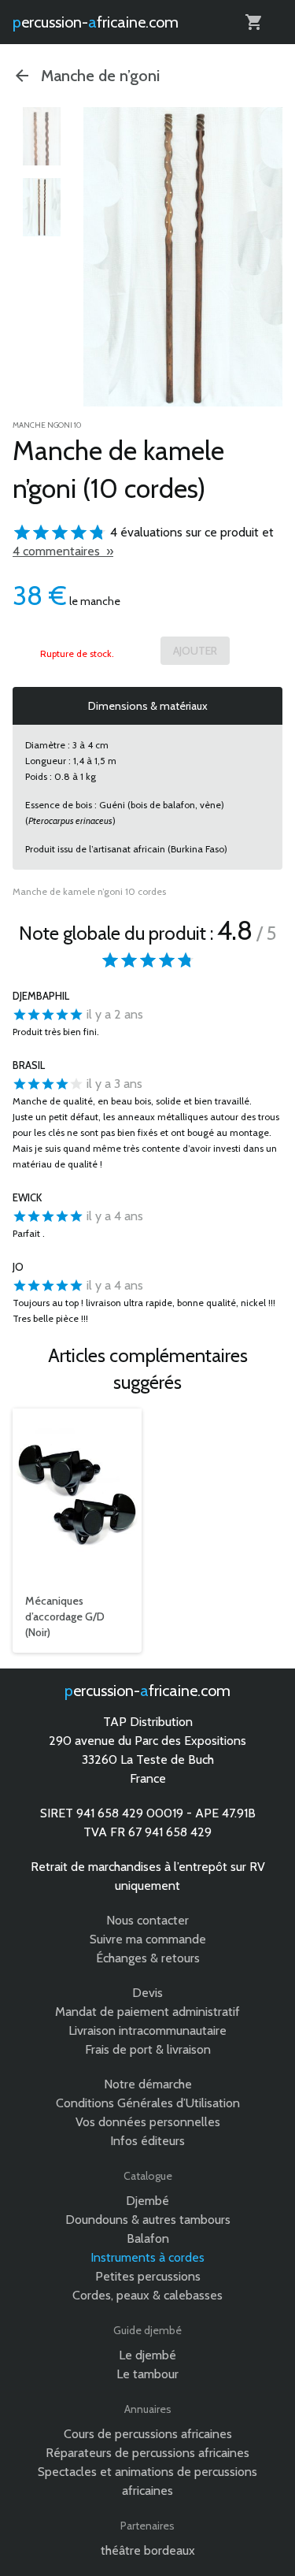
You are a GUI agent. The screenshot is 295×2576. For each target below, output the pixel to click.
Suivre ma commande (148, 1939)
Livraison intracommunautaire (147, 2030)
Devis (147, 1993)
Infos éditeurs (147, 2141)
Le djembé (147, 2355)
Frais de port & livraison (148, 2049)
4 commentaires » (63, 551)
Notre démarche (148, 2084)
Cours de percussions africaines (148, 2434)
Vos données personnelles (148, 2122)
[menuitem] (42, 136)
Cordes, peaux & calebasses (147, 2295)
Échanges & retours (148, 1958)
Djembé (147, 2201)
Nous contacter (147, 1920)
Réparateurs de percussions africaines (147, 2453)
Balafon (148, 2238)
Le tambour (147, 2374)
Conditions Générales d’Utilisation (148, 2103)
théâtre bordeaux (148, 2550)
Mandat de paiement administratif (147, 2012)
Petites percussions (148, 2276)
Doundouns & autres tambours (148, 2220)
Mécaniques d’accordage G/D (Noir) (65, 1616)
